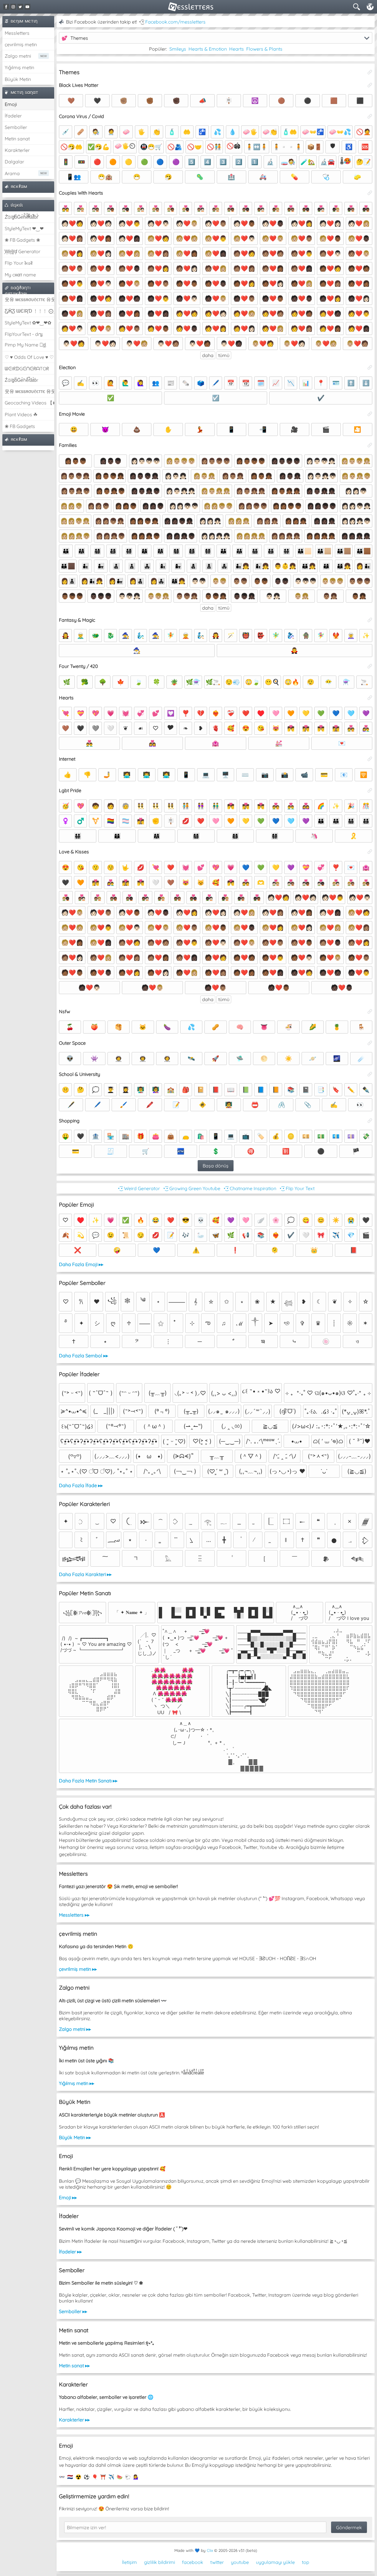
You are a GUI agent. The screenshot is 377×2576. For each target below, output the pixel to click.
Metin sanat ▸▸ (74, 2366)
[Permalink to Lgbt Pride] (370, 790)
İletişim (129, 2562)
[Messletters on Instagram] (13, 7)
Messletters (17, 33)
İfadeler (13, 116)
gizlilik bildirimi (159, 2562)
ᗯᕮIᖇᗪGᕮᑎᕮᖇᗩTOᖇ (27, 369)
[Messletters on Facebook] (6, 7)
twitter (217, 2562)
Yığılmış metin (19, 67)
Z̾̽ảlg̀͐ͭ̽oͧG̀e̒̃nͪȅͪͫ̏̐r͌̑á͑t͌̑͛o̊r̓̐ (21, 217)
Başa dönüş (216, 1166)
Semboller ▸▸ (73, 2311)
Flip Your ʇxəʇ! (19, 263)
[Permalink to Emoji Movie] (370, 414)
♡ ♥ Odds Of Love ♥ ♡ (29, 357)
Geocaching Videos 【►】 (29, 403)
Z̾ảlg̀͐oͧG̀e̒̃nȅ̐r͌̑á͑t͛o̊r (22, 380)
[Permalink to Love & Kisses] (370, 852)
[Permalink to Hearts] (370, 698)
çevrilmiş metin (21, 44)
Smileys (178, 49)
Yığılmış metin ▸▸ (77, 2083)
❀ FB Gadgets (20, 426)
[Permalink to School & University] (370, 1074)
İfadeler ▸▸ (70, 2252)
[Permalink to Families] (370, 445)
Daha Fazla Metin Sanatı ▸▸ (88, 1781)
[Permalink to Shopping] (370, 1121)
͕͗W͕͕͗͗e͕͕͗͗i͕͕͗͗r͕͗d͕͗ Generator (23, 251)
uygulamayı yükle (275, 2562)
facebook (193, 2562)
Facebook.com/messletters (175, 22)
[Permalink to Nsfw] (370, 1011)
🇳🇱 (70, 2477)
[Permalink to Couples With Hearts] (370, 193)
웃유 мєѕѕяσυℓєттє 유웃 (29, 299)
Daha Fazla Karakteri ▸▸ (85, 1574)
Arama (12, 173)
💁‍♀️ (136, 2477)
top (306, 2562)
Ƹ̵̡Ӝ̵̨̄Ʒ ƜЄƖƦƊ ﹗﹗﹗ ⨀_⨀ (29, 311)
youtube (240, 2562)
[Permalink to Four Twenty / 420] (370, 666)
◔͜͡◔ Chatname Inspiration (249, 1188)
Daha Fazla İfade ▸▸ (81, 1485)
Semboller (16, 127)
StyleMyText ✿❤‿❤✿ (28, 323)
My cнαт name (20, 275)
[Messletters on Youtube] (27, 7)
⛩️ (103, 2477)
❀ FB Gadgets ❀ (22, 240)
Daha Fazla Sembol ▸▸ (83, 1356)
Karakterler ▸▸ (74, 2420)
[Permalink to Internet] (370, 759)
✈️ (111, 2477)
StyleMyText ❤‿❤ (24, 228)
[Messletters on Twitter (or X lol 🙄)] (20, 7)
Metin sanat (17, 139)
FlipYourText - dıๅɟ (24, 334)
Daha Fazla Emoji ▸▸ (81, 1264)
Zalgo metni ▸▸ (75, 2029)
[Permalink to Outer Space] (370, 1043)
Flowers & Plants (264, 49)
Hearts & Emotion (208, 49)
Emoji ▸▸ (68, 2197)
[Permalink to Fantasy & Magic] (370, 620)
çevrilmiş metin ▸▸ (78, 1969)
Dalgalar (14, 162)
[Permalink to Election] (370, 367)
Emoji (11, 104)
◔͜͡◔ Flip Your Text (297, 1188)
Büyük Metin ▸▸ (75, 2137)
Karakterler (17, 150)
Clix (210, 2550)
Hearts (237, 49)
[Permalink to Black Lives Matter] (370, 85)
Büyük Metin (18, 79)
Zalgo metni (18, 56)
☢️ (78, 2477)
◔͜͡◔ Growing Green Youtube (191, 1188)
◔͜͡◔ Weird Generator (138, 1188)
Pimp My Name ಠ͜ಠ (25, 345)
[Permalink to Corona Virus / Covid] (370, 116)
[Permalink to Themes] (370, 72)
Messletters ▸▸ (74, 1915)
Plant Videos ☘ (21, 414)
